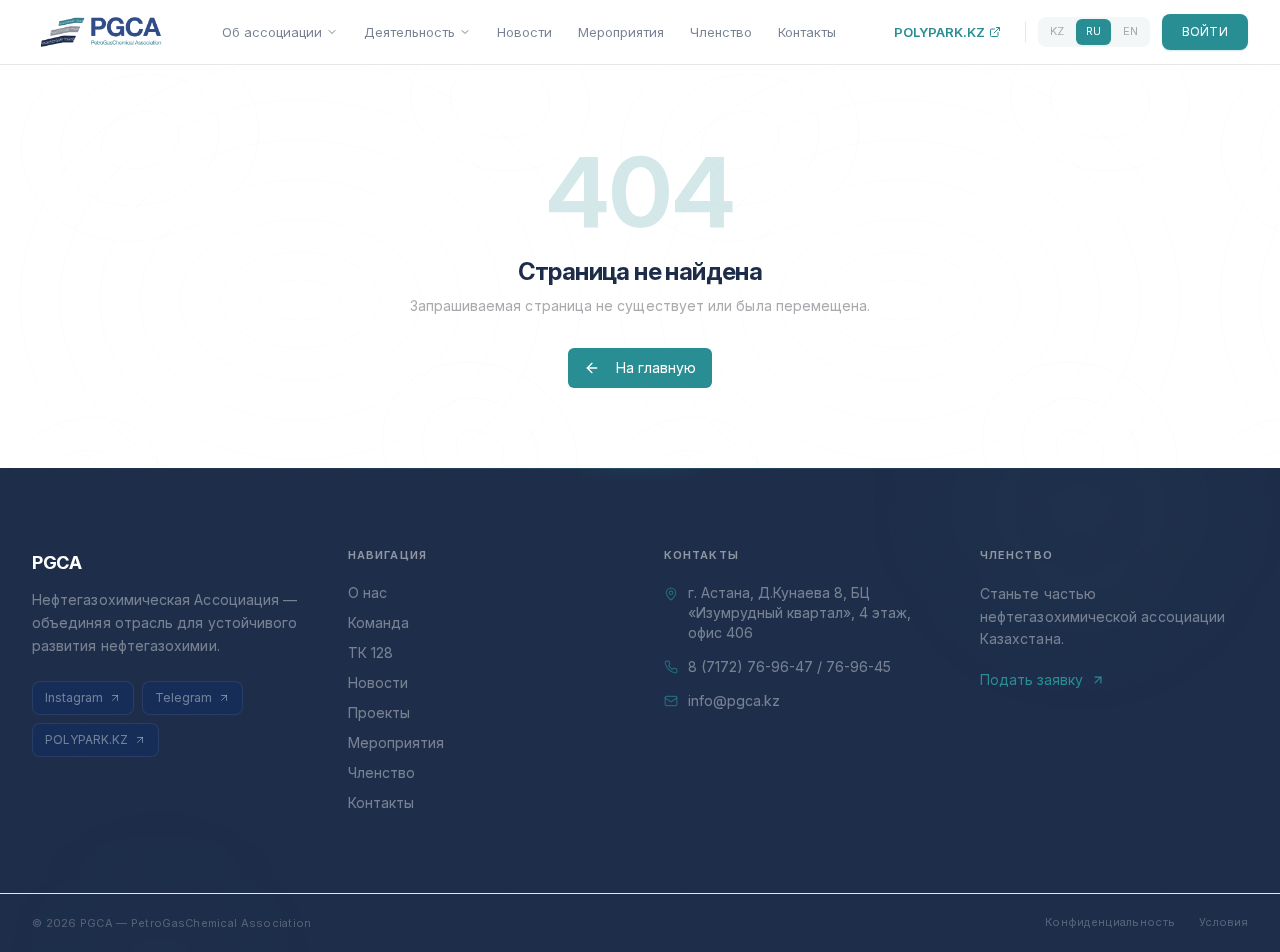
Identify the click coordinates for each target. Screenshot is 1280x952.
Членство (721, 32)
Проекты (379, 712)
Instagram (74, 697)
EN (1130, 31)
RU (1093, 31)
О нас (367, 592)
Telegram (183, 697)
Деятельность (409, 32)
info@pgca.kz (734, 700)
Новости (524, 32)
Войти (1205, 31)
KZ (1057, 31)
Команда (378, 622)
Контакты (807, 32)
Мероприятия (621, 32)
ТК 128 (370, 652)
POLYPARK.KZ (939, 32)
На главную (656, 367)
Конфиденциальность (1110, 922)
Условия (1223, 922)
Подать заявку (1031, 679)
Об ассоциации (272, 32)
